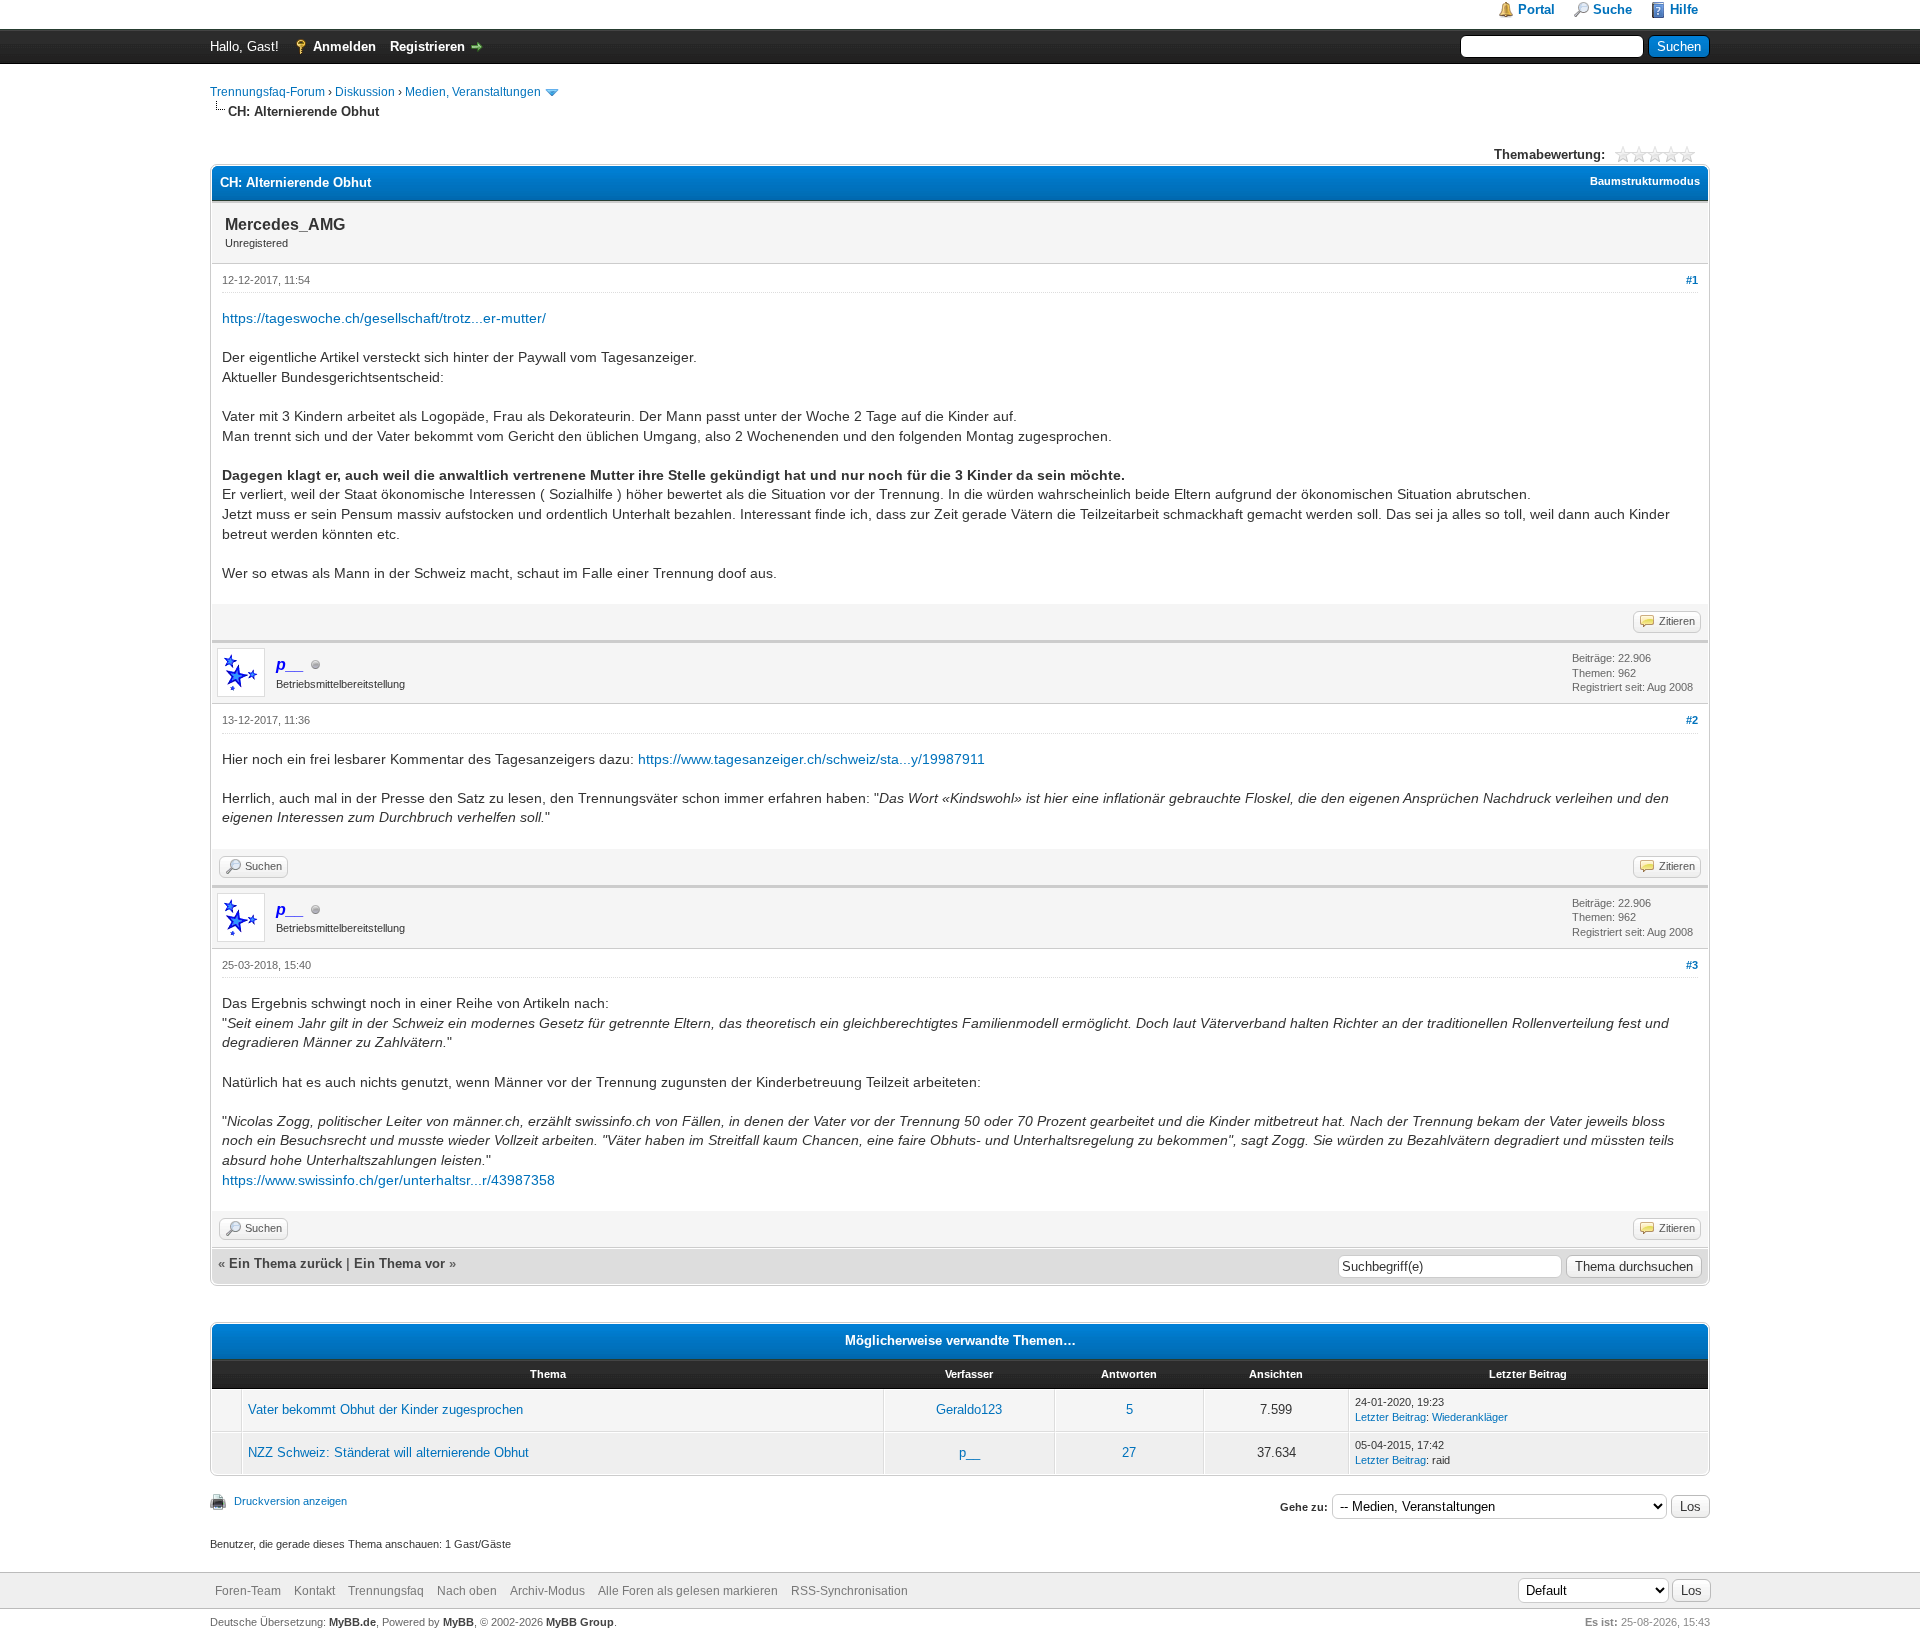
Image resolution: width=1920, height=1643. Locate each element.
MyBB (458, 1622)
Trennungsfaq (386, 1591)
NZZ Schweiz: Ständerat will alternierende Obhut (388, 1452)
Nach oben (467, 1591)
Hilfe (1684, 9)
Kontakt (314, 1591)
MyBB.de (352, 1622)
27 (1129, 1452)
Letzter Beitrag (1390, 1417)
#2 (1692, 720)
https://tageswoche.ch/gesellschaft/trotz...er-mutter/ (384, 318)
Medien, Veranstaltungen (473, 92)
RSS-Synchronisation (849, 1591)
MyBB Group (580, 1622)
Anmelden (344, 46)
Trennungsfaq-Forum (267, 92)
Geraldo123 (969, 1409)
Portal (1536, 9)
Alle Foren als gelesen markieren (688, 1591)
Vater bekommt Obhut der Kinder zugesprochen (385, 1409)
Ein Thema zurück (285, 1263)
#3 (1692, 965)
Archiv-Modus (547, 1591)
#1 (1692, 280)
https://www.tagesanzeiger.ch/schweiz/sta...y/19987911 (811, 759)
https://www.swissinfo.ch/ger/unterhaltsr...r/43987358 (388, 1180)
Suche (1612, 9)
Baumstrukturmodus (1645, 181)
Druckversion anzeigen (290, 1501)
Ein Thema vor (399, 1263)
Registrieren (427, 46)
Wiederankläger (1470, 1417)
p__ (969, 1452)
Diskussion (365, 92)
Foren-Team (248, 1591)
